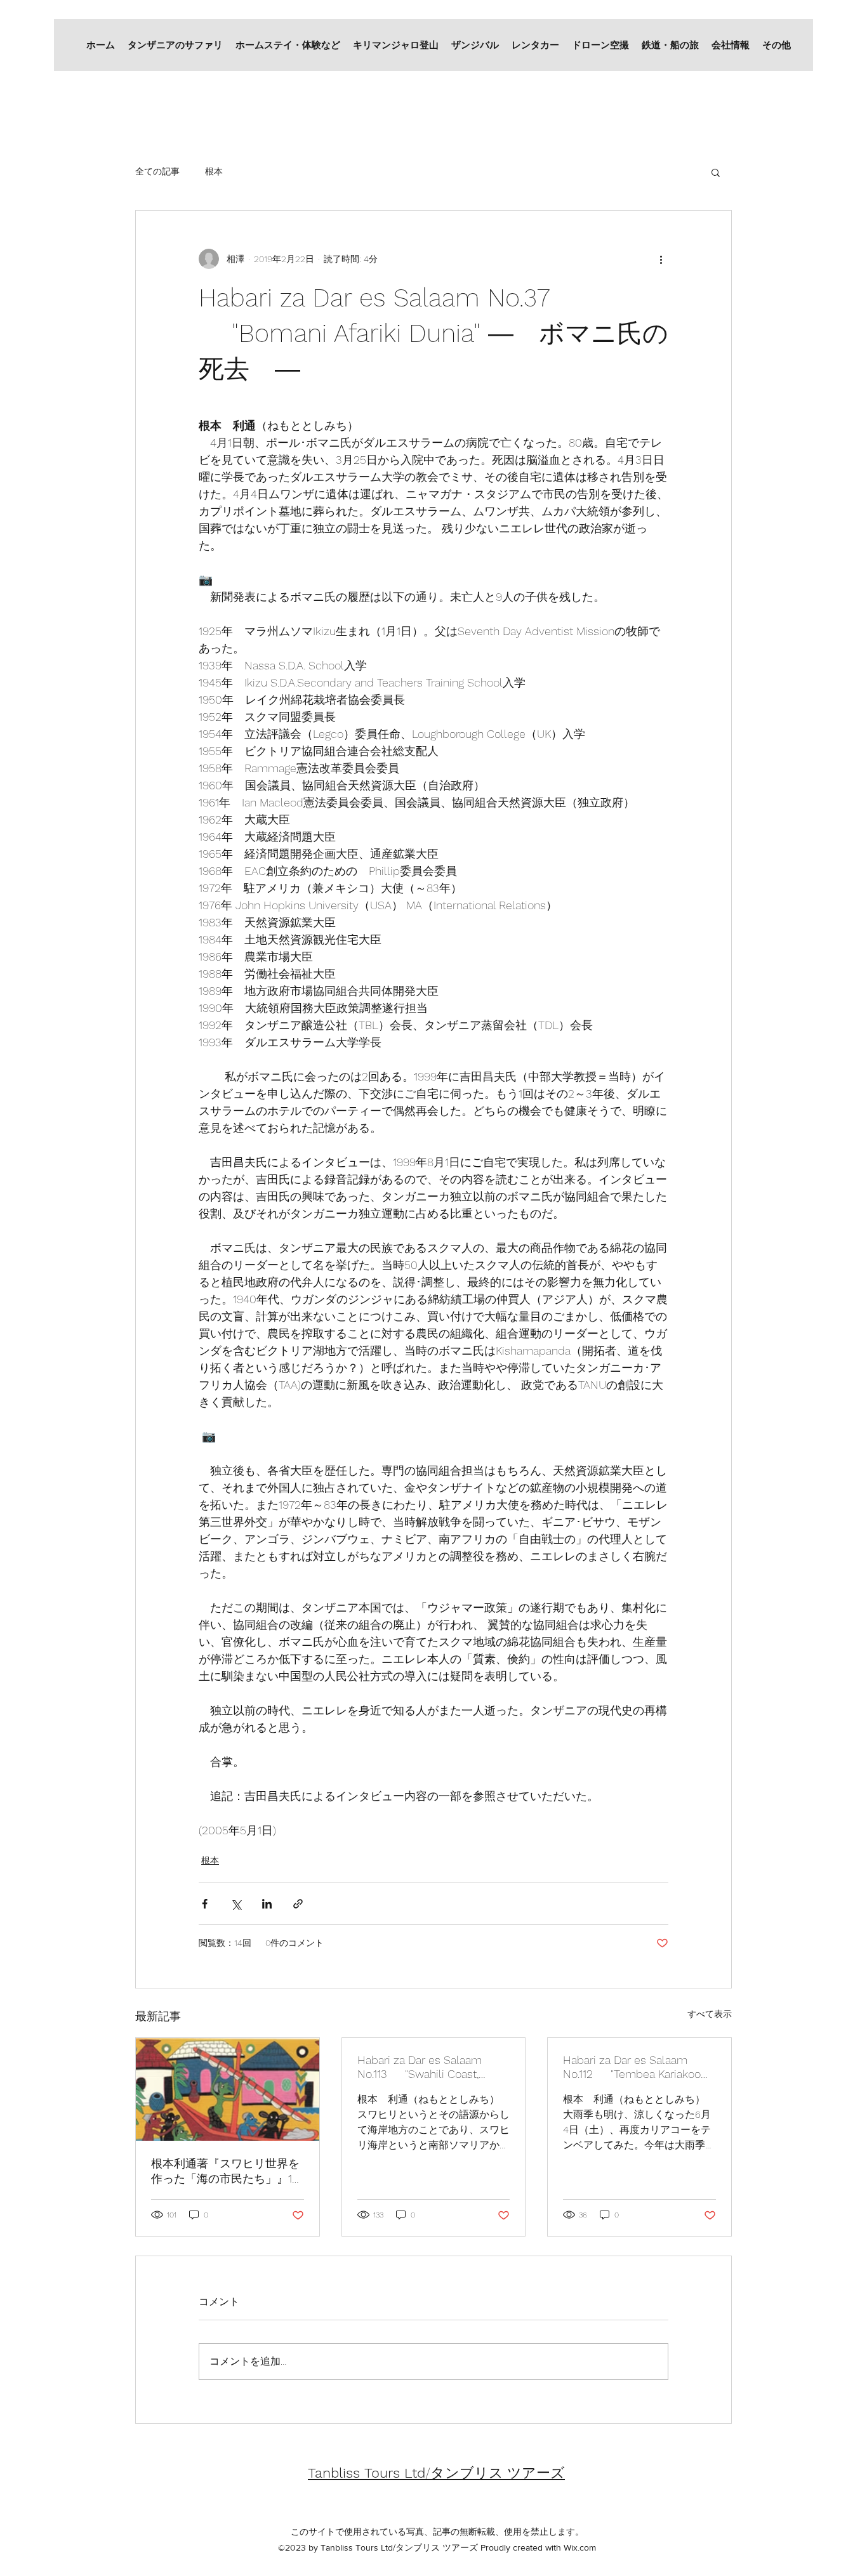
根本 (214, 171)
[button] (716, 172)
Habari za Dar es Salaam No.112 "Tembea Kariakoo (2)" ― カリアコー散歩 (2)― (632, 2067)
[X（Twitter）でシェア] (236, 1904)
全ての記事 (157, 171)
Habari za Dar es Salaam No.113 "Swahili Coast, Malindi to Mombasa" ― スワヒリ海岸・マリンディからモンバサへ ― (432, 2067)
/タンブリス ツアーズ (436, 2473)
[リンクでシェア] (298, 1904)
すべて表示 (710, 2014)
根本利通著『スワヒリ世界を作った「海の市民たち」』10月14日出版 (225, 2172)
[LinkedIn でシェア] (267, 1904)
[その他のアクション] (661, 259)
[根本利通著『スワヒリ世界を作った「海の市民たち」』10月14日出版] (228, 2089)
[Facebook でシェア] (205, 1904)
